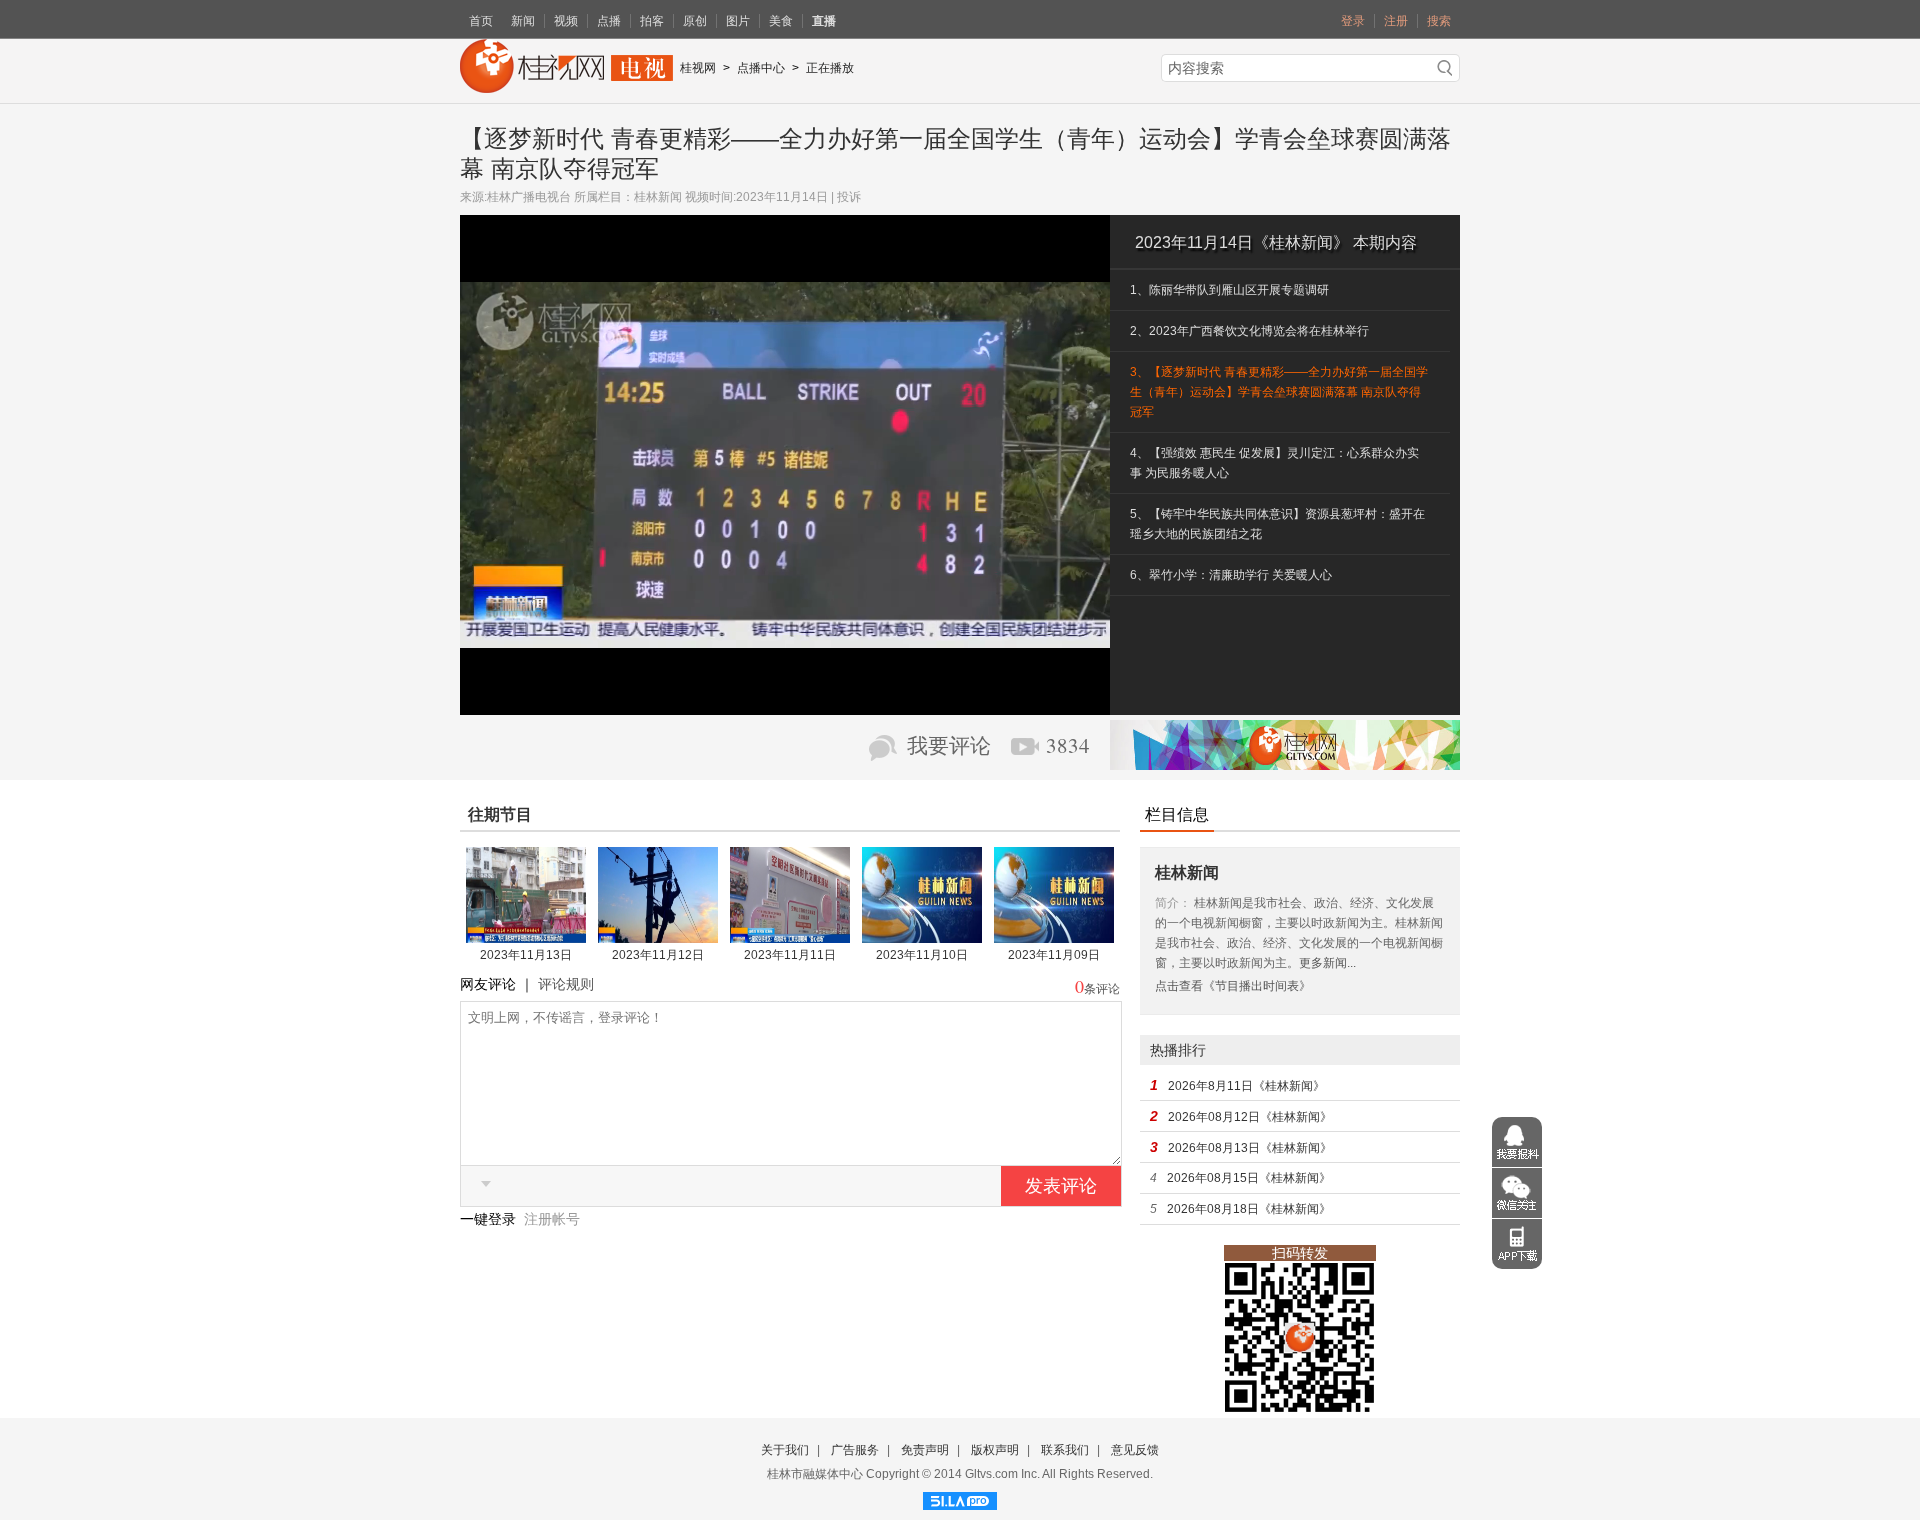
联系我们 (1065, 1450)
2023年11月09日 (1054, 955)
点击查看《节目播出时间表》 (1233, 986)
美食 (781, 21)
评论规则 (566, 984)
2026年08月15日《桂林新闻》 (1249, 1178)
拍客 (652, 21)
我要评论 (949, 746)
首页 (481, 21)
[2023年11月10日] (922, 936)
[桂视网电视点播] (566, 86)
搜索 (1439, 21)
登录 (1353, 21)
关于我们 (785, 1450)
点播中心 (761, 68)
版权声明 (995, 1450)
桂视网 (698, 68)
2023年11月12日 (658, 955)
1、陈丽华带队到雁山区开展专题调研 (1229, 290)
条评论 (1102, 989)
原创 (695, 21)
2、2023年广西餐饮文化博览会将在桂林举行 (1249, 331)
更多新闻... (1327, 963)
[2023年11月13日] (526, 936)
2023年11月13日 (526, 955)
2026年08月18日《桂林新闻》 (1249, 1209)
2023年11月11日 (790, 955)
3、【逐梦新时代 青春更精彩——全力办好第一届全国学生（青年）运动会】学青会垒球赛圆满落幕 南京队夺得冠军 (1279, 392)
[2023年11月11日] (790, 936)
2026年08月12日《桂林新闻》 (1250, 1117)
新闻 (523, 21)
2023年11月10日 (922, 955)
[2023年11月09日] (1054, 936)
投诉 (849, 197)
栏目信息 (1177, 814)
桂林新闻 (658, 197)
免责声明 (925, 1450)
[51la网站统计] (960, 1498)
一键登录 (490, 1219)
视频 (566, 21)
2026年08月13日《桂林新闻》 (1250, 1148)
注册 (1396, 21)
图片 (738, 21)
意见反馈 (1135, 1450)
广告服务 (855, 1450)
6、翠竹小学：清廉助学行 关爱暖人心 (1231, 575)
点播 (609, 21)
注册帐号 (552, 1219)
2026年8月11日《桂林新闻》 (1246, 1086)
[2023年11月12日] (658, 936)
